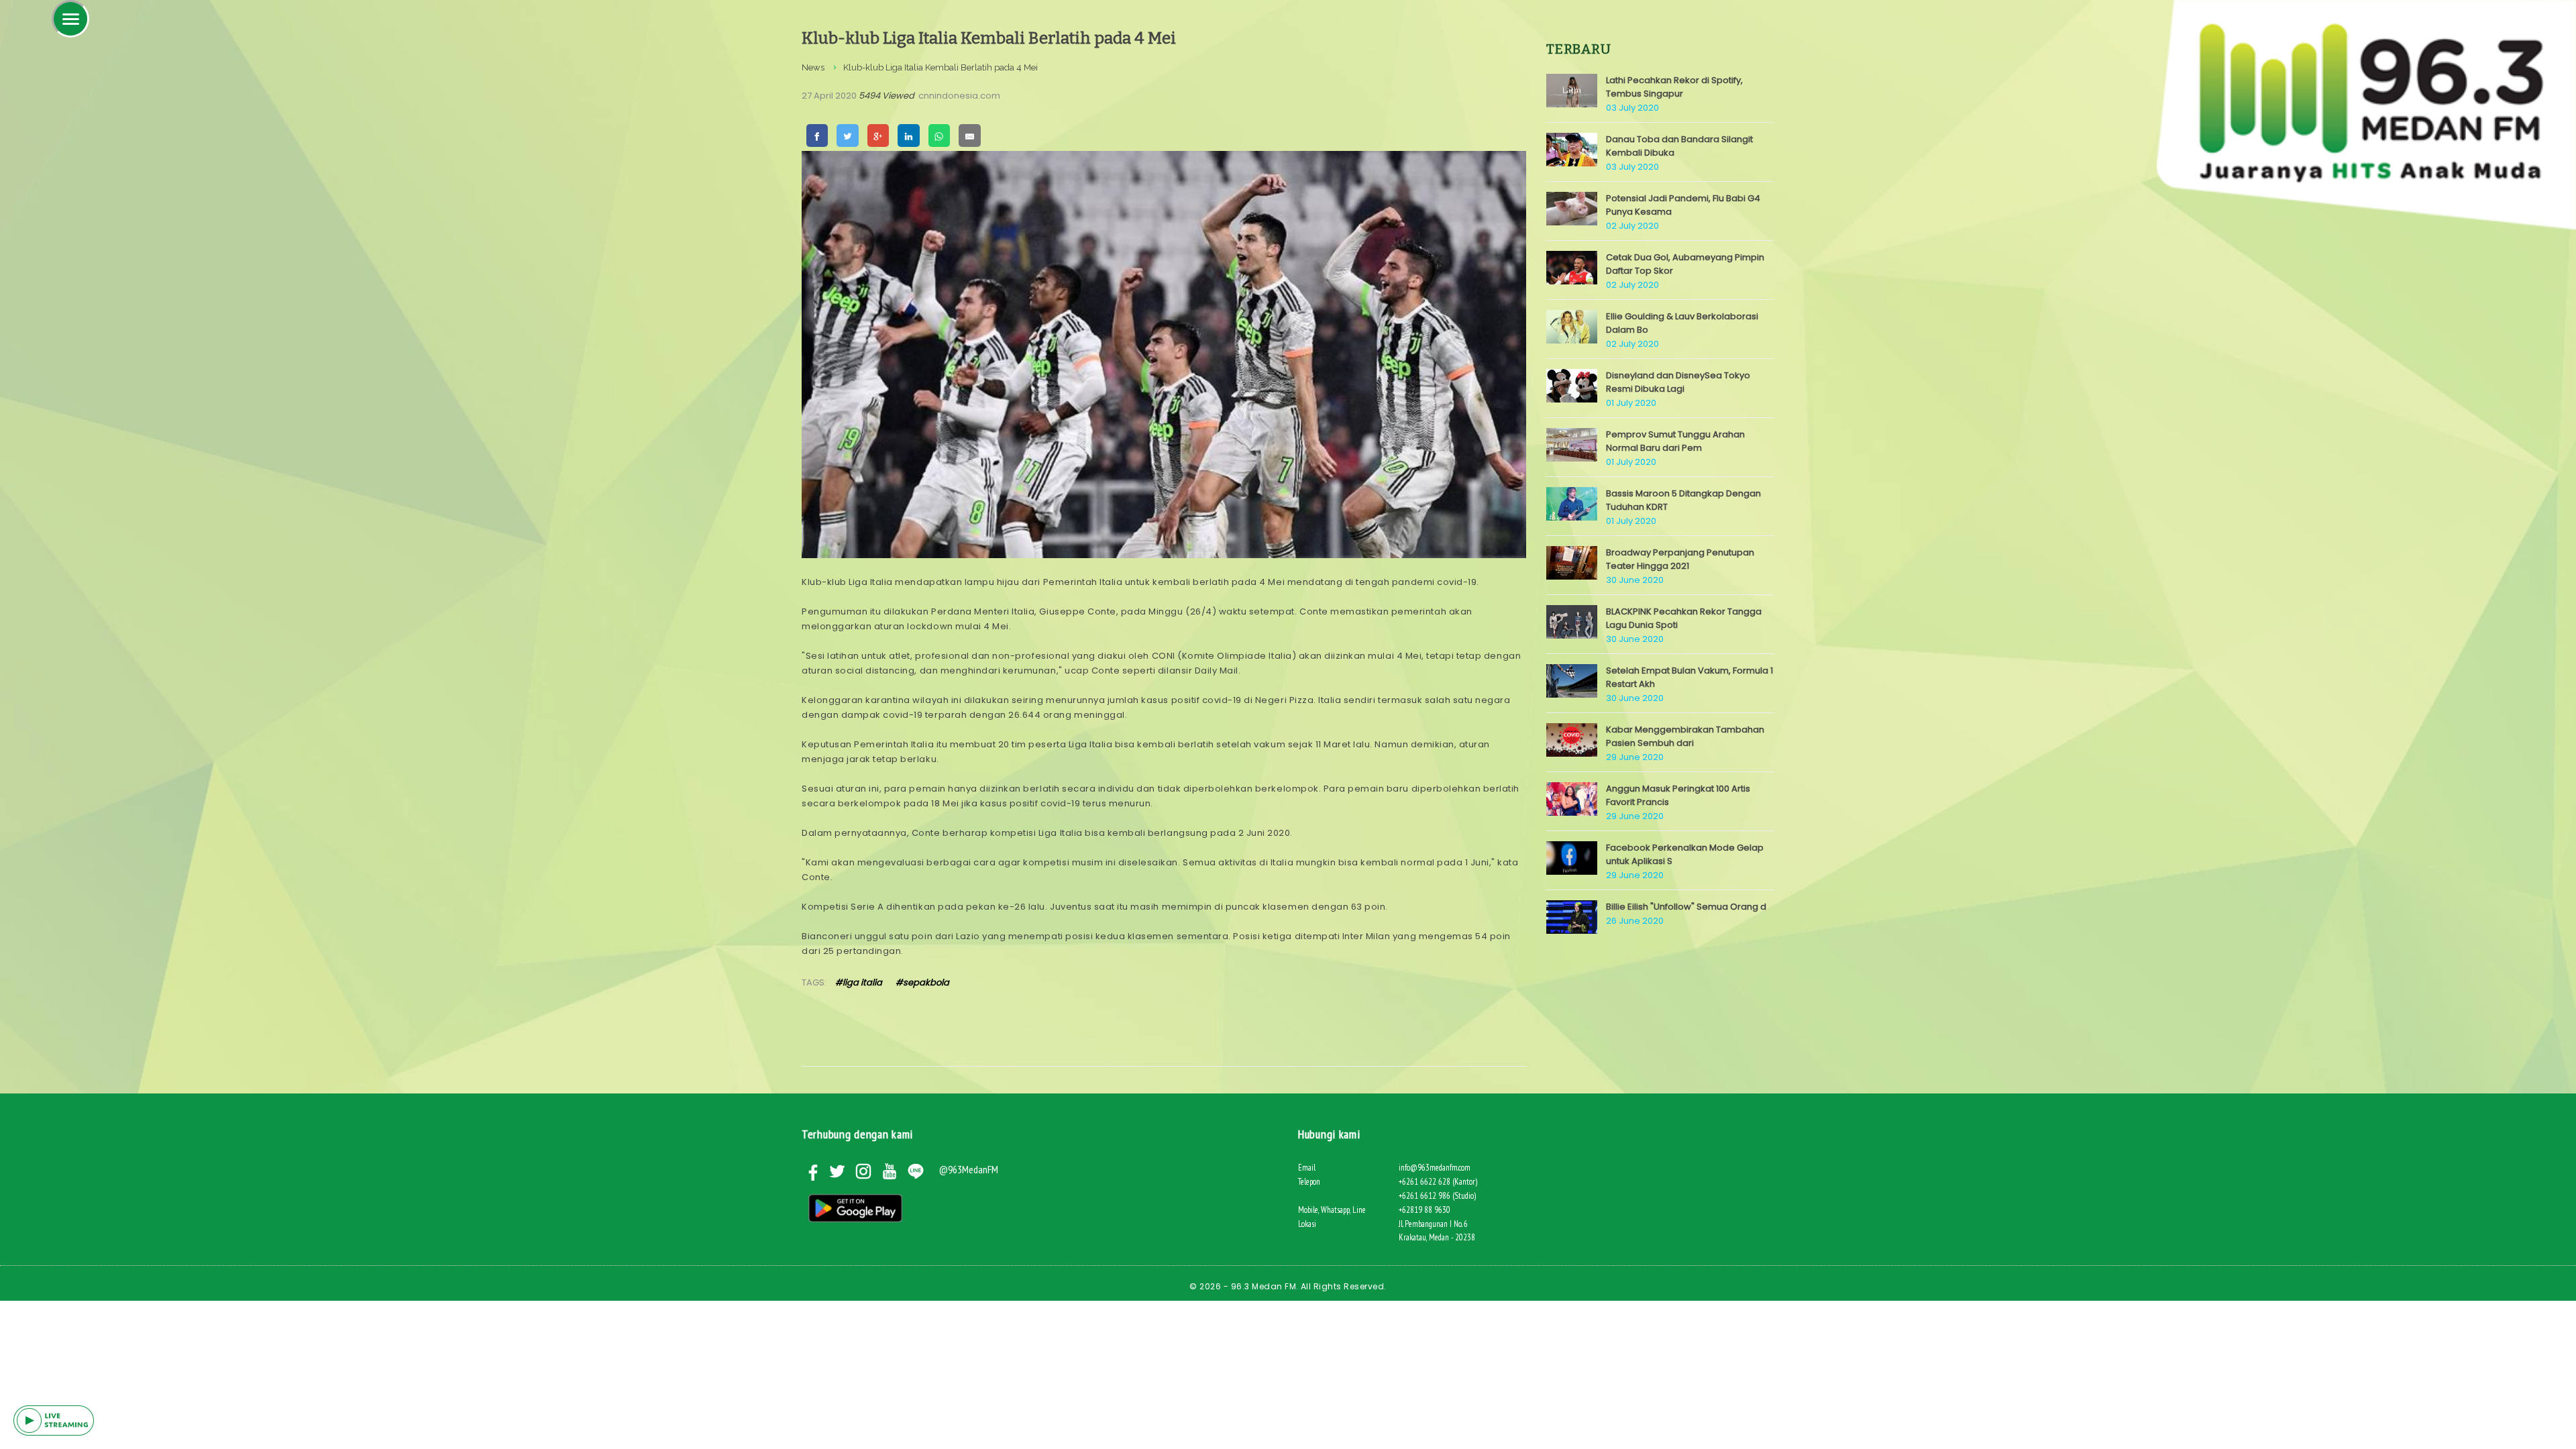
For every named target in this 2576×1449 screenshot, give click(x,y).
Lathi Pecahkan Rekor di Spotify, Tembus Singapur (1674, 87)
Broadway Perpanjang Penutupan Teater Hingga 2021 (1680, 559)
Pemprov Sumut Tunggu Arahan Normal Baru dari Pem (1675, 441)
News (813, 67)
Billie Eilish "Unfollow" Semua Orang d (1686, 907)
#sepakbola (922, 982)
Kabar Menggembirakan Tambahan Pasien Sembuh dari (1685, 736)
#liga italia (859, 982)
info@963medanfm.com (1435, 1168)
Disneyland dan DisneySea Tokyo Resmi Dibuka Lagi (1678, 382)
